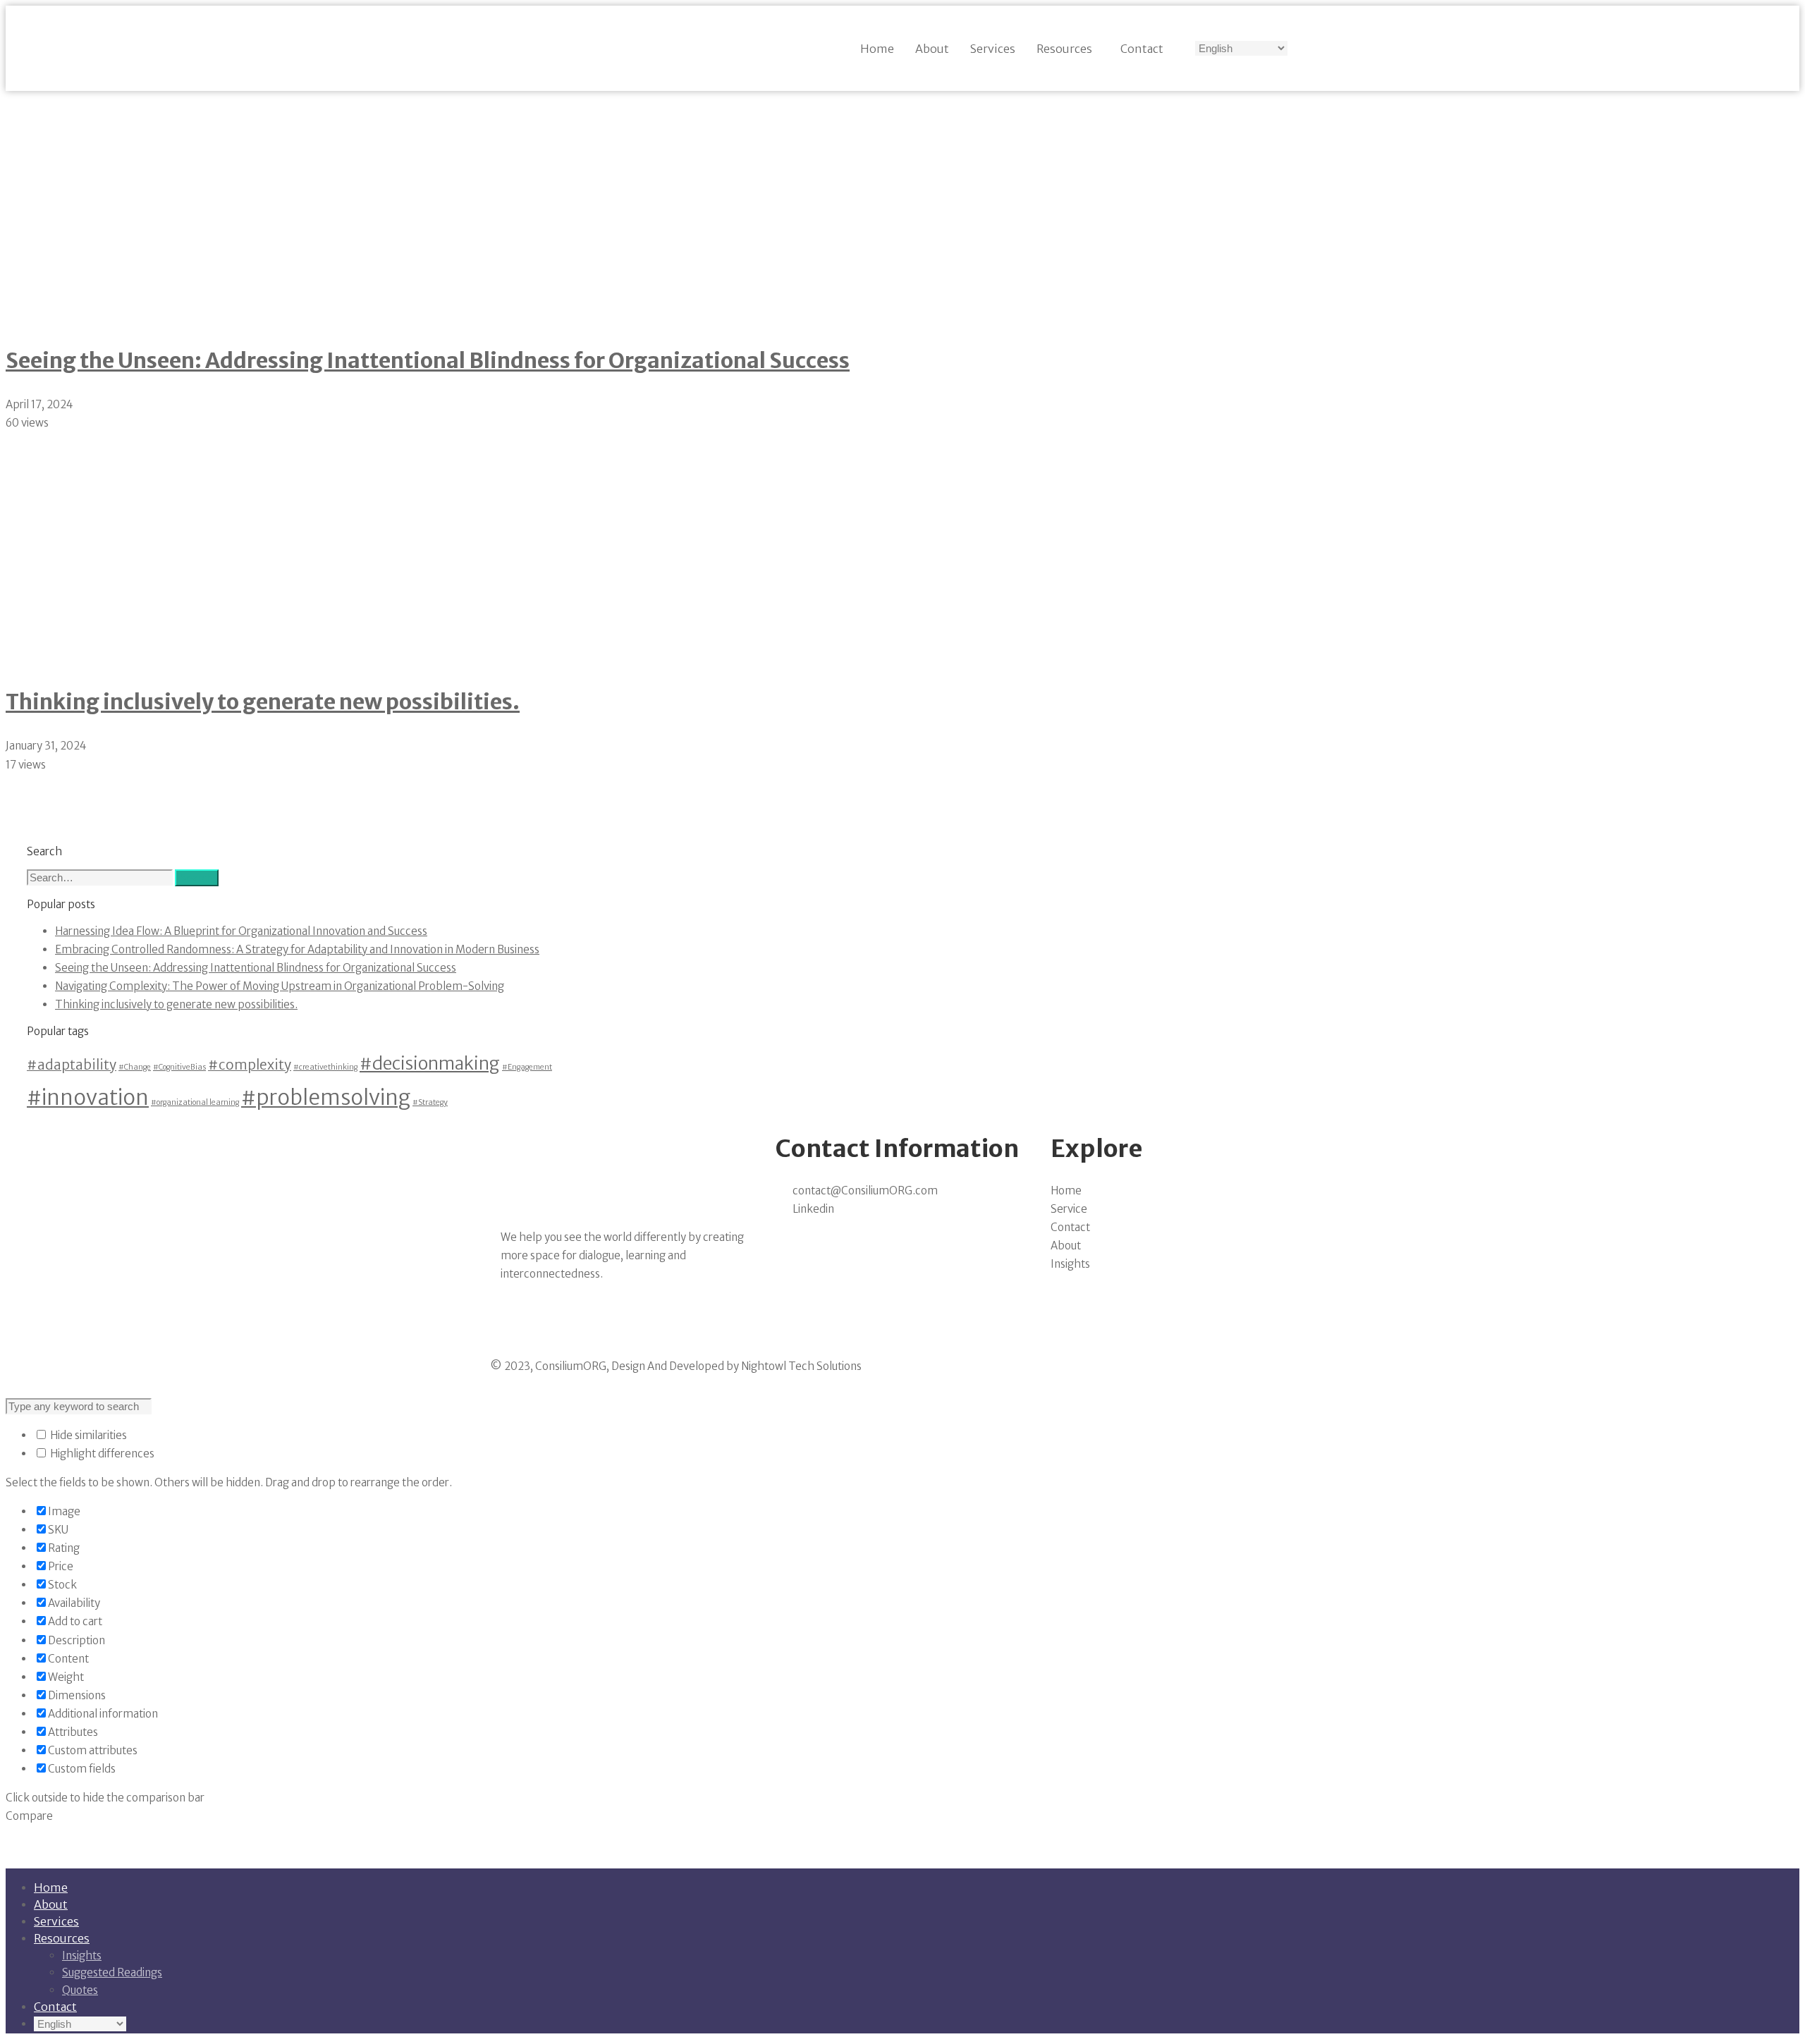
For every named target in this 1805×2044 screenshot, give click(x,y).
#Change (135, 1067)
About (932, 49)
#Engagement (527, 1067)
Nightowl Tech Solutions (801, 1366)
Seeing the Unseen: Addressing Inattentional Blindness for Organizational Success (428, 360)
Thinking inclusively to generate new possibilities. (263, 702)
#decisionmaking (430, 1064)
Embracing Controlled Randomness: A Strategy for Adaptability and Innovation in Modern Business (297, 949)
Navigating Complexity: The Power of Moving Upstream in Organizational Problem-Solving (280, 986)
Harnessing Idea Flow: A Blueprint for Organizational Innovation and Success (241, 931)
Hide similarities (87, 1435)
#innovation (88, 1097)
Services (993, 49)
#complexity (250, 1065)
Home (877, 49)
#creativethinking (325, 1067)
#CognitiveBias (179, 1067)
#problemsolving (326, 1097)
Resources (1064, 49)
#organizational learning (195, 1102)
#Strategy (430, 1102)
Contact (1142, 49)
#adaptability (72, 1065)
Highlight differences (101, 1454)
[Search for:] (101, 877)
